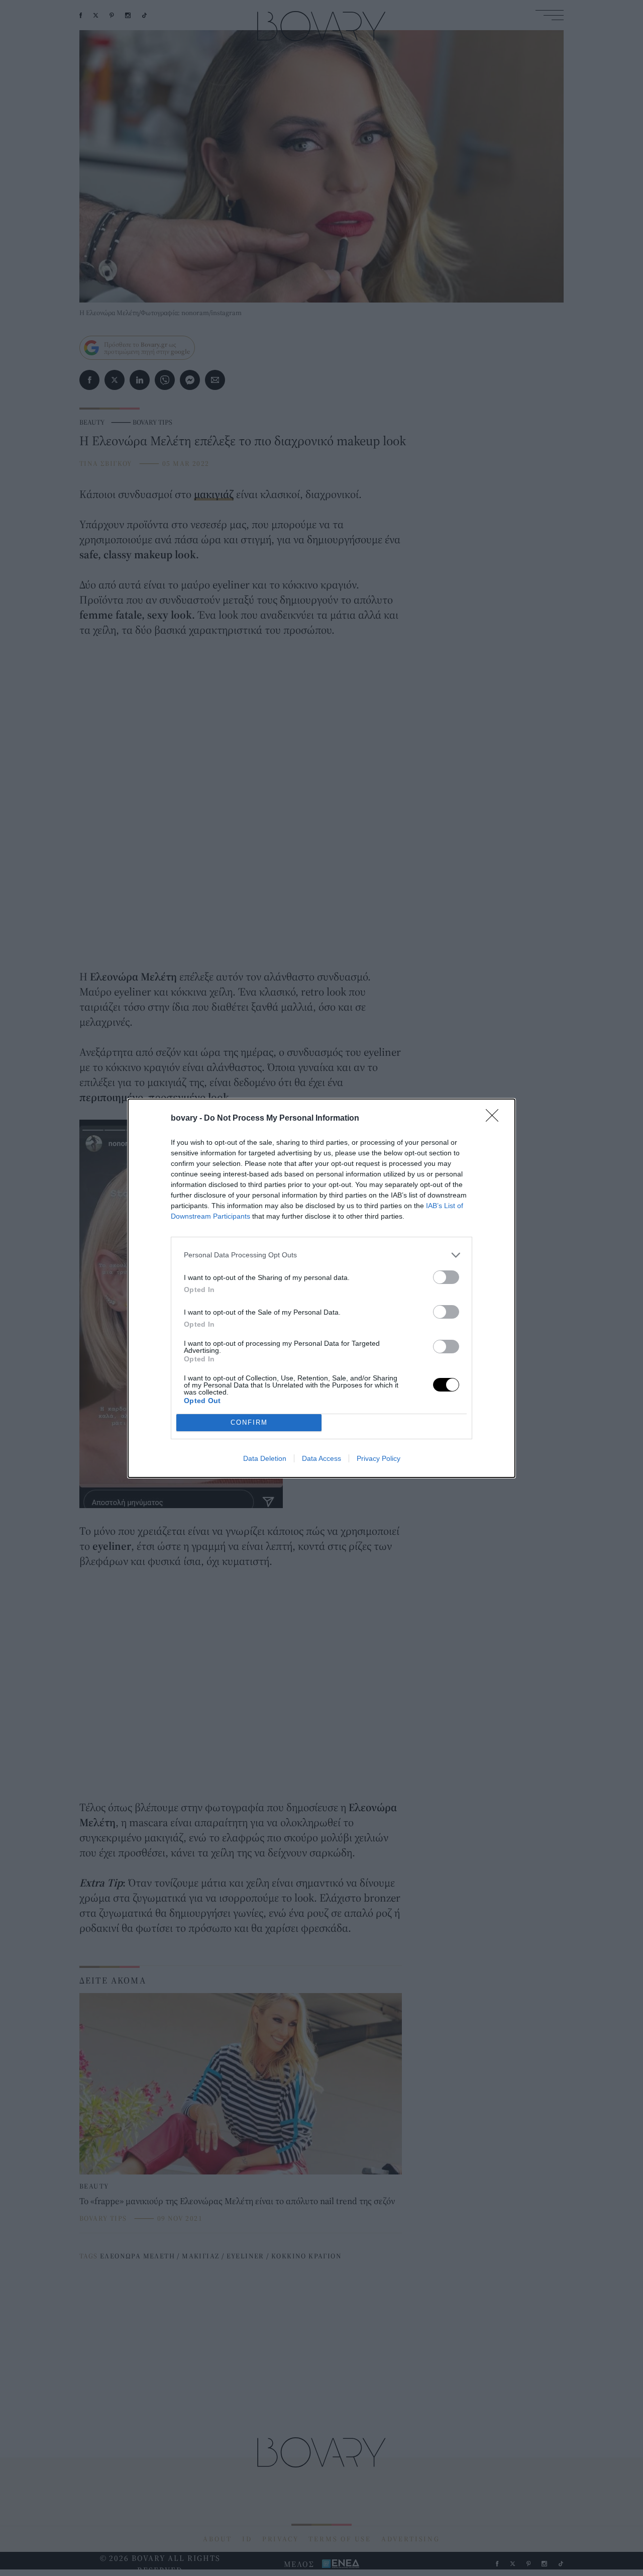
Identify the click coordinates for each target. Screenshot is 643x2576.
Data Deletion (265, 1458)
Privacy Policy (379, 1458)
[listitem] (321, 1255)
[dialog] (321, 1288)
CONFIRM (249, 1422)
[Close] (495, 1119)
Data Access (321, 1458)
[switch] (446, 1277)
